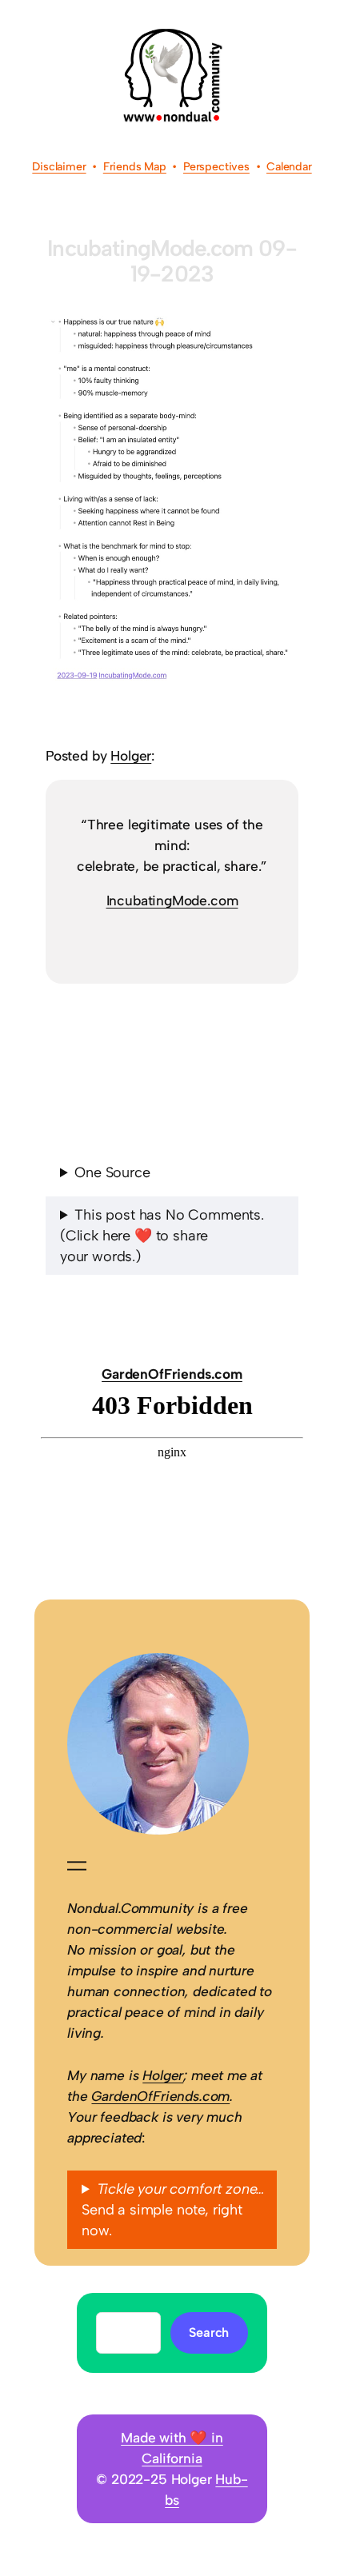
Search (209, 2332)
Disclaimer (59, 167)
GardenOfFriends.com (172, 1374)
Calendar (289, 167)
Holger (131, 756)
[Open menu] (77, 1866)
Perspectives (216, 167)
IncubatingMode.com (172, 901)
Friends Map (135, 167)
